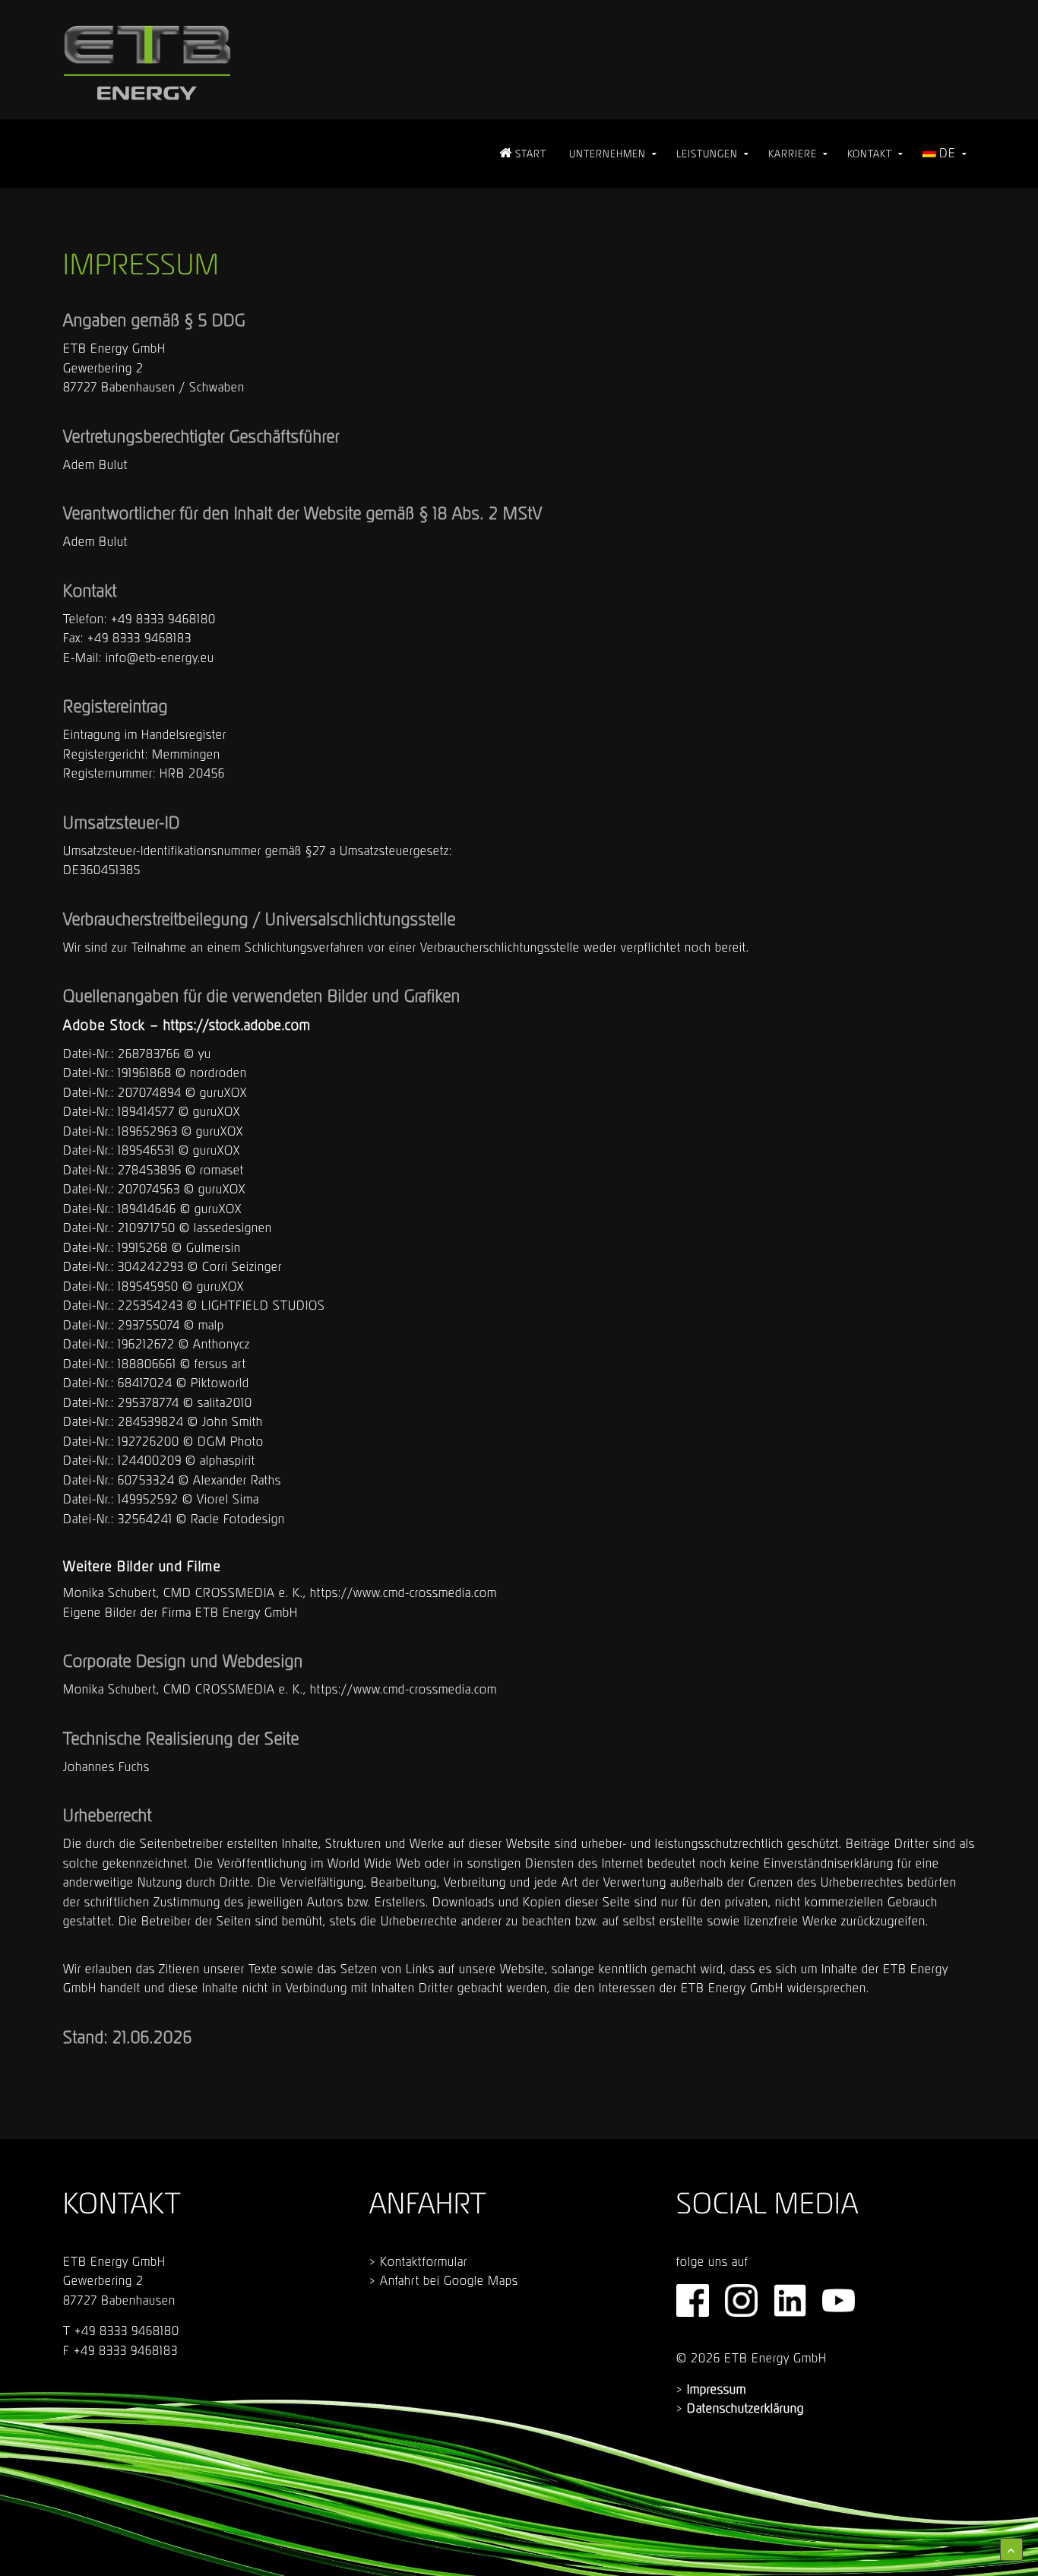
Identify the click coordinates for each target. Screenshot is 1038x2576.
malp (211, 1325)
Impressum (717, 2389)
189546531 (146, 1150)
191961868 (145, 1073)
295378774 (149, 1402)
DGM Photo (231, 1441)
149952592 (148, 1499)
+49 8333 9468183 (139, 638)
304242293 (151, 1266)
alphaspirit (228, 1460)
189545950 (148, 1286)
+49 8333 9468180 (163, 619)
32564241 (145, 1519)
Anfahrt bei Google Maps (449, 2280)
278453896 (150, 1170)
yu (205, 1054)
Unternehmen (608, 154)
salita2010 (225, 1402)
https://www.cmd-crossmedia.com (403, 1592)
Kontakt (870, 154)
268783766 (149, 1054)
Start (529, 154)
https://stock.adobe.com (237, 1025)
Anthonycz (222, 1344)
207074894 (150, 1092)
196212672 (146, 1344)
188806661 (147, 1364)
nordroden (218, 1073)
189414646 (147, 1209)
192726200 (149, 1441)
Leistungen (707, 154)
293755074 (149, 1325)
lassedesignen (233, 1228)
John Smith (233, 1421)
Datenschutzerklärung (745, 2408)
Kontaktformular (424, 2261)
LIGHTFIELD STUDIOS (263, 1305)
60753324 (146, 1480)
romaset (222, 1170)
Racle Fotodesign (238, 1519)
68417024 (145, 1383)
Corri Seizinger (242, 1266)
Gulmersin (214, 1247)
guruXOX (223, 1092)
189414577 (146, 1111)
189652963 (148, 1131)
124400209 (150, 1460)
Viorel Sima (228, 1499)
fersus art (220, 1364)
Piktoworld (220, 1383)
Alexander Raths (237, 1480)
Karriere (793, 154)
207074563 (149, 1189)
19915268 (143, 1247)
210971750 (147, 1228)
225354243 (150, 1305)
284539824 (151, 1421)
